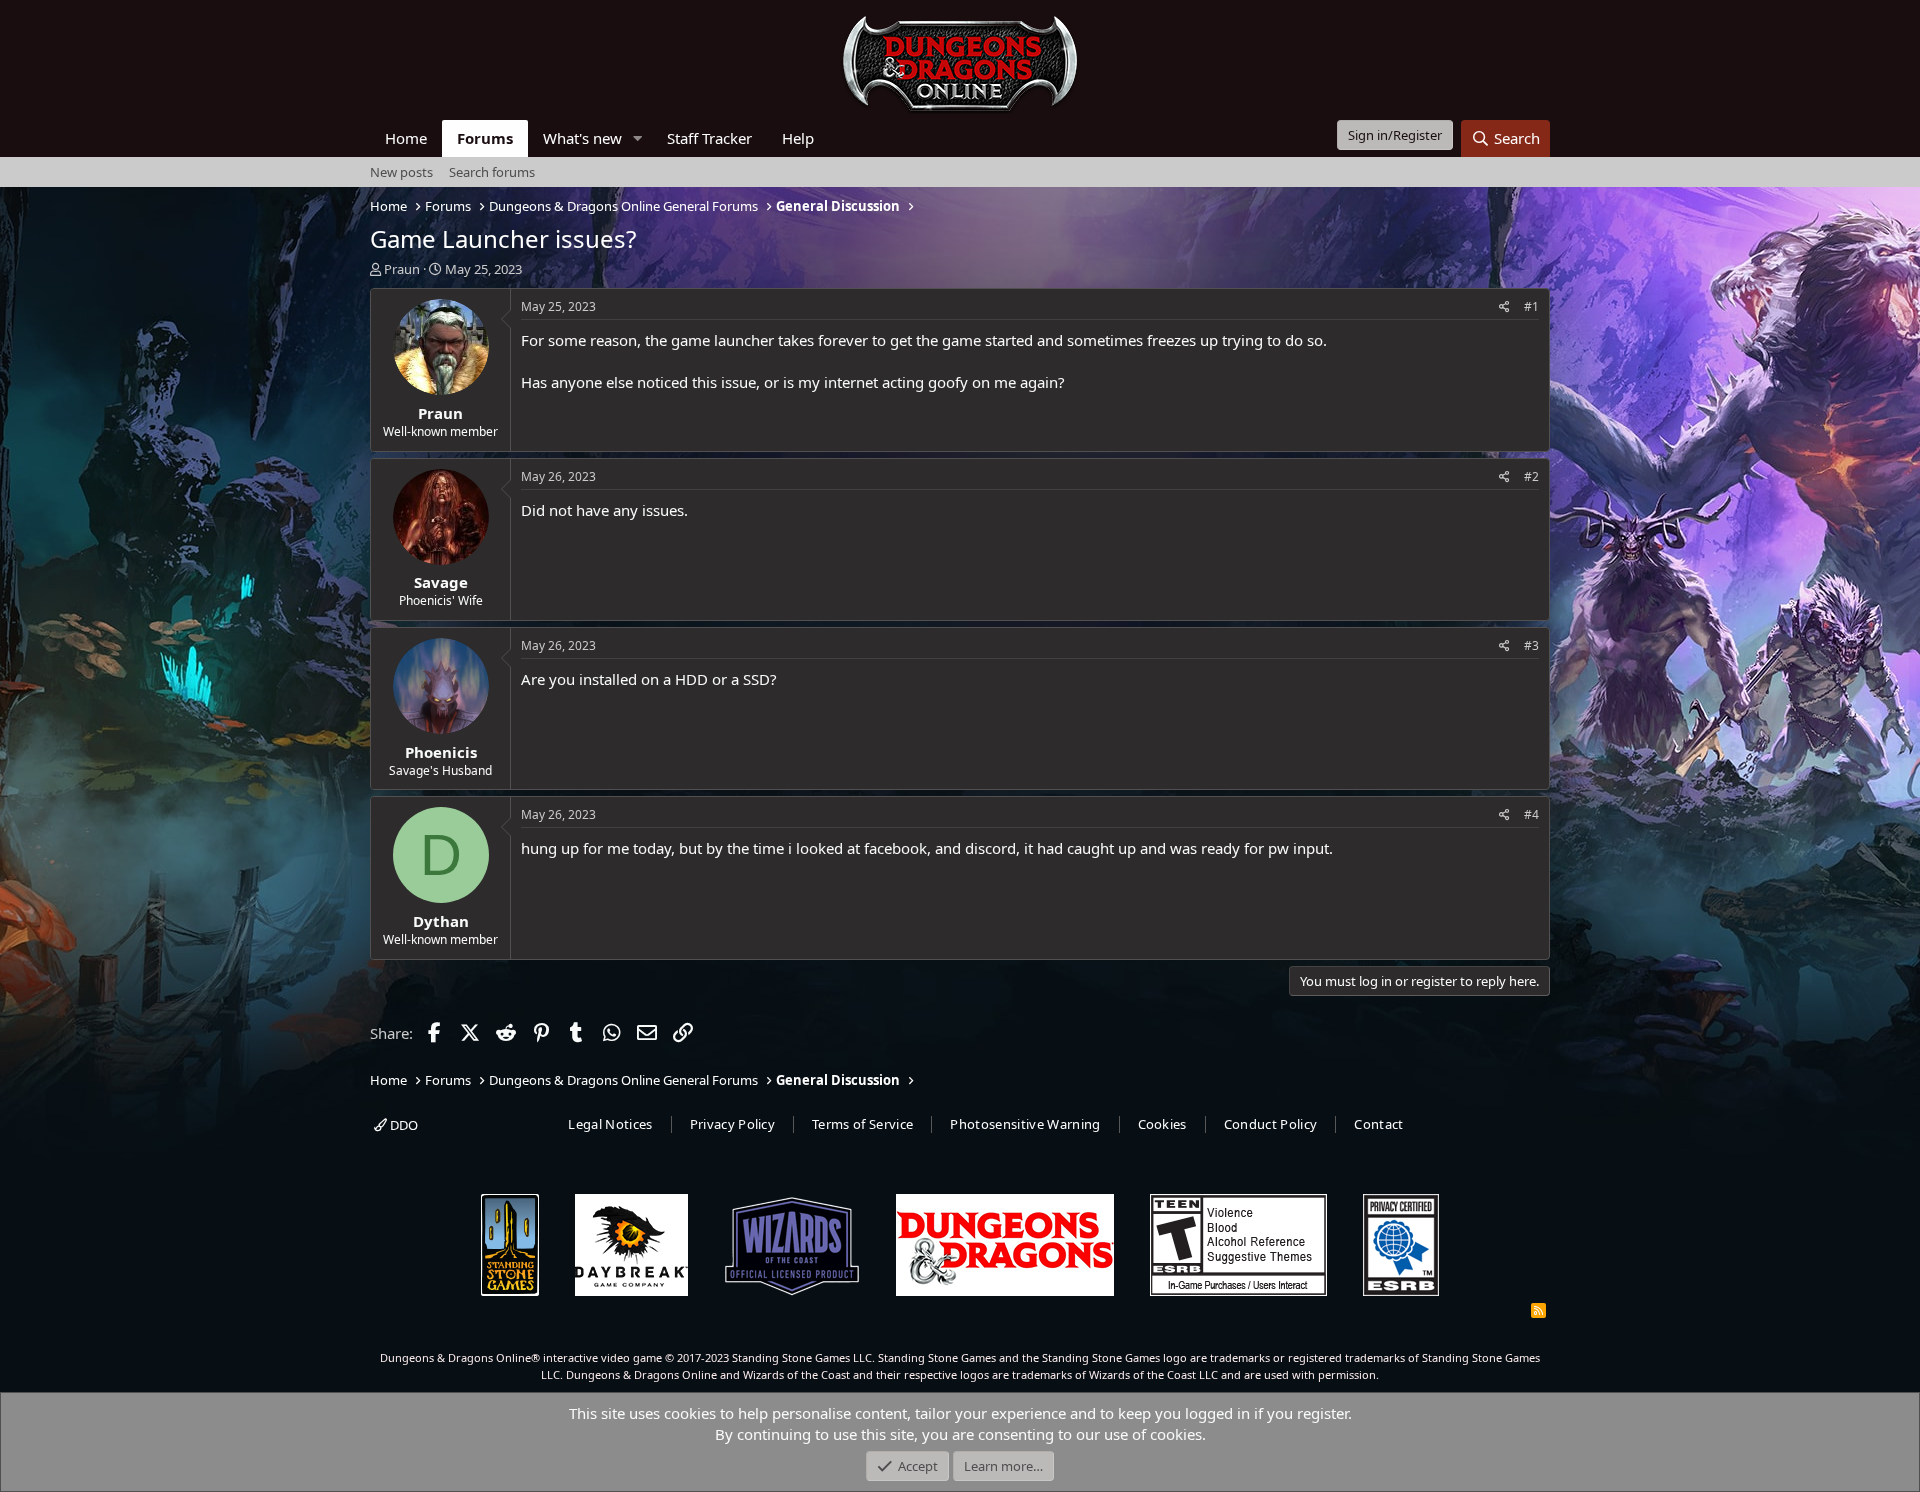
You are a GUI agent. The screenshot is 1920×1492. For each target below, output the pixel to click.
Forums (485, 138)
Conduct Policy (1271, 1124)
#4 (1531, 814)
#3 (1531, 645)
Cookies (1162, 1124)
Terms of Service (862, 1124)
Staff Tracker (709, 138)
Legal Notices (610, 1124)
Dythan (441, 921)
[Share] (1504, 307)
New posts (401, 172)
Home (406, 138)
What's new (582, 138)
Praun (402, 269)
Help (798, 138)
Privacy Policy (733, 1124)
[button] (638, 138)
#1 (1531, 306)
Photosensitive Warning (1025, 1124)
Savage (441, 582)
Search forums (492, 172)
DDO (402, 1125)
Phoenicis (441, 752)
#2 (1531, 476)
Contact (1378, 1124)
